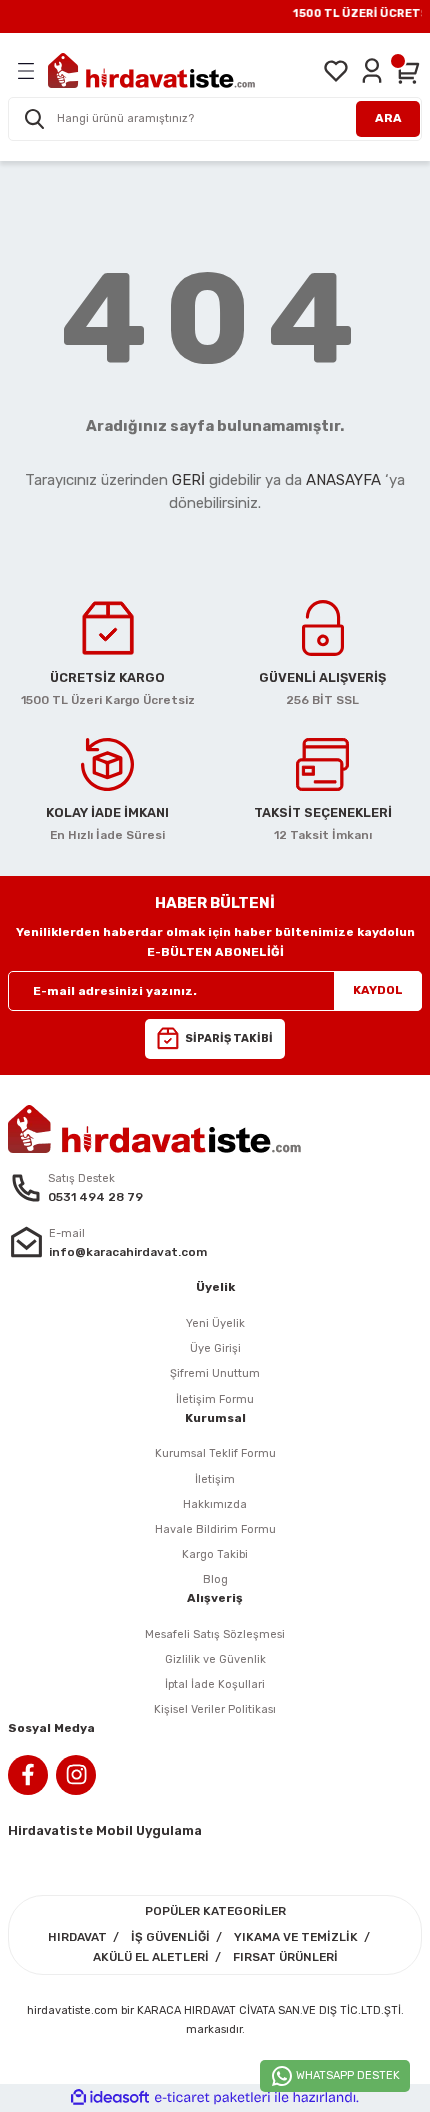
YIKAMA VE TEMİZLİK (296, 1937)
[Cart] (408, 71)
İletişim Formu (215, 1399)
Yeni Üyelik (215, 1323)
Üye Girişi (215, 1348)
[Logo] (151, 70)
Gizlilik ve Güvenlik (215, 1659)
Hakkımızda (215, 1504)
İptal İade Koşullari (215, 1684)
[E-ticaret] (212, 2097)
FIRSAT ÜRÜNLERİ (285, 1957)
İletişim (215, 1479)
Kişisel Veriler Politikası (215, 1709)
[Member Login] (372, 71)
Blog (215, 1579)
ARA (388, 118)
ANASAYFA (343, 480)
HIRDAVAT (77, 1937)
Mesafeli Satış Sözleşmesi (215, 1634)
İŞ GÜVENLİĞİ (170, 1937)
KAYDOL (378, 990)
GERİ (188, 480)
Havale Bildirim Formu (215, 1529)
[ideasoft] (110, 2098)
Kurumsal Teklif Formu (215, 1453)
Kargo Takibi (215, 1554)
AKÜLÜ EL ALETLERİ (151, 1957)
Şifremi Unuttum (215, 1373)
